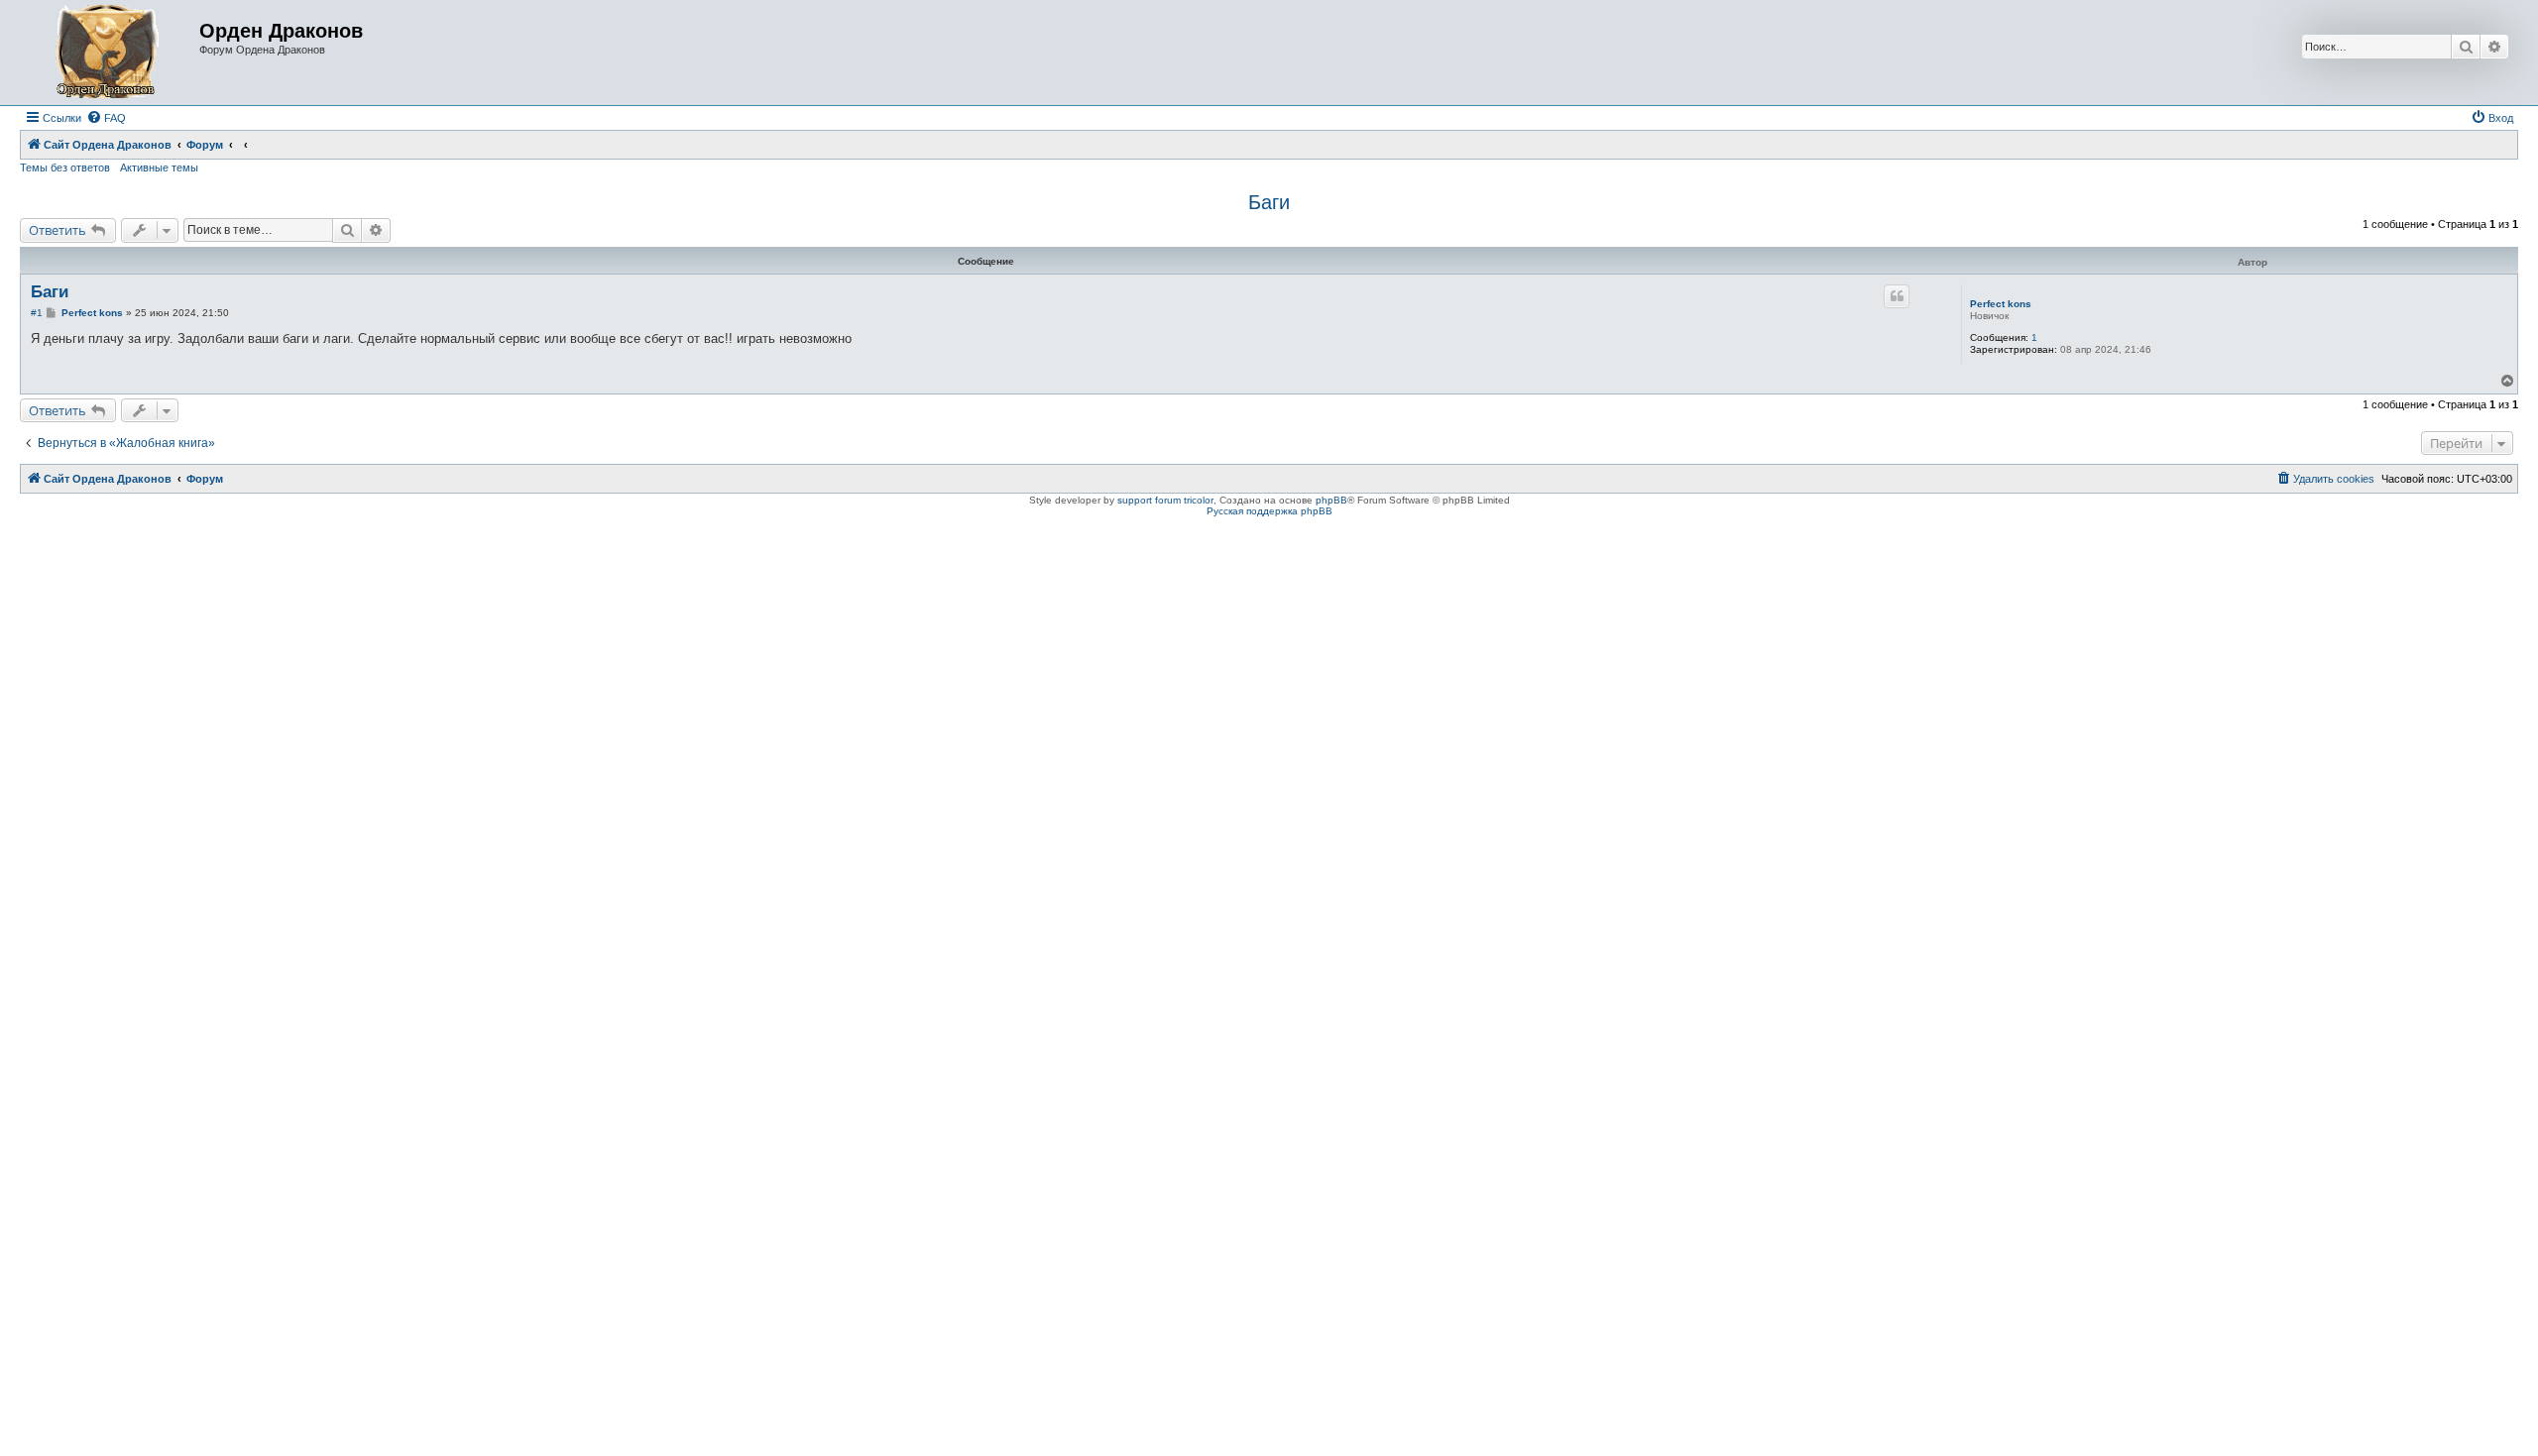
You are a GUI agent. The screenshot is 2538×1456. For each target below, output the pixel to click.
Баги (1269, 202)
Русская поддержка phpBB (1269, 511)
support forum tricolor (1165, 500)
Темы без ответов (65, 168)
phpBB (1331, 500)
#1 (37, 313)
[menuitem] (106, 118)
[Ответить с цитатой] (1897, 296)
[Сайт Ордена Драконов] (112, 53)
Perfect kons (2001, 304)
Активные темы (159, 168)
